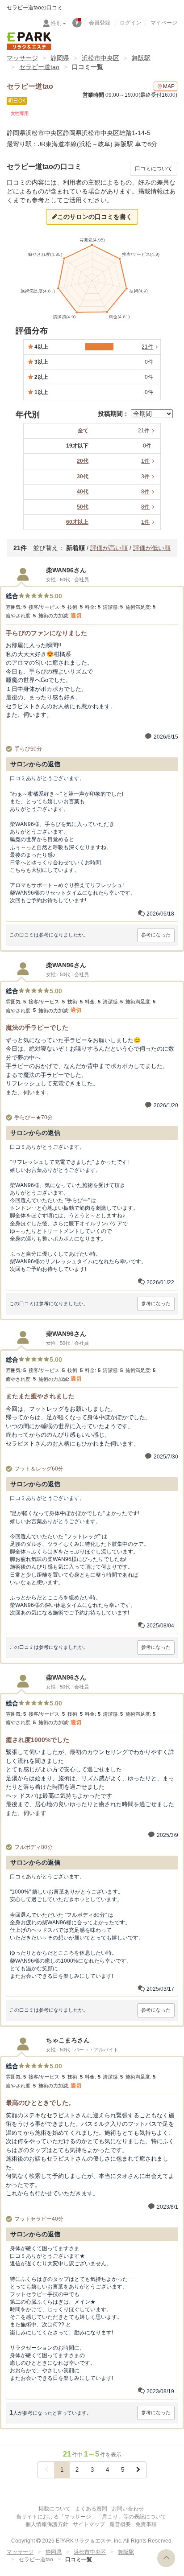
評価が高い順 (109, 548)
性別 (56, 23)
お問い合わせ (128, 2509)
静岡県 (60, 58)
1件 (145, 461)
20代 (83, 461)
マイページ (164, 23)
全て (83, 431)
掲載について (54, 2509)
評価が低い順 (152, 548)
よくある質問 (91, 2509)
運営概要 (120, 2524)
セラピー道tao (39, 67)
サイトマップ (89, 2524)
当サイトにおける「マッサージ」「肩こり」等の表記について (91, 2517)
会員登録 (100, 23)
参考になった (156, 935)
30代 (83, 477)
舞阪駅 (141, 58)
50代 (83, 507)
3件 (145, 477)
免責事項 (146, 2524)
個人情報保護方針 (47, 2524)
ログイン (130, 23)
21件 (144, 431)
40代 (83, 492)
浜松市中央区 (100, 58)
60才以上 (77, 522)
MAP (169, 86)
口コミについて (154, 168)
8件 (145, 492)
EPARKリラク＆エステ (29, 41)
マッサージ (22, 58)
